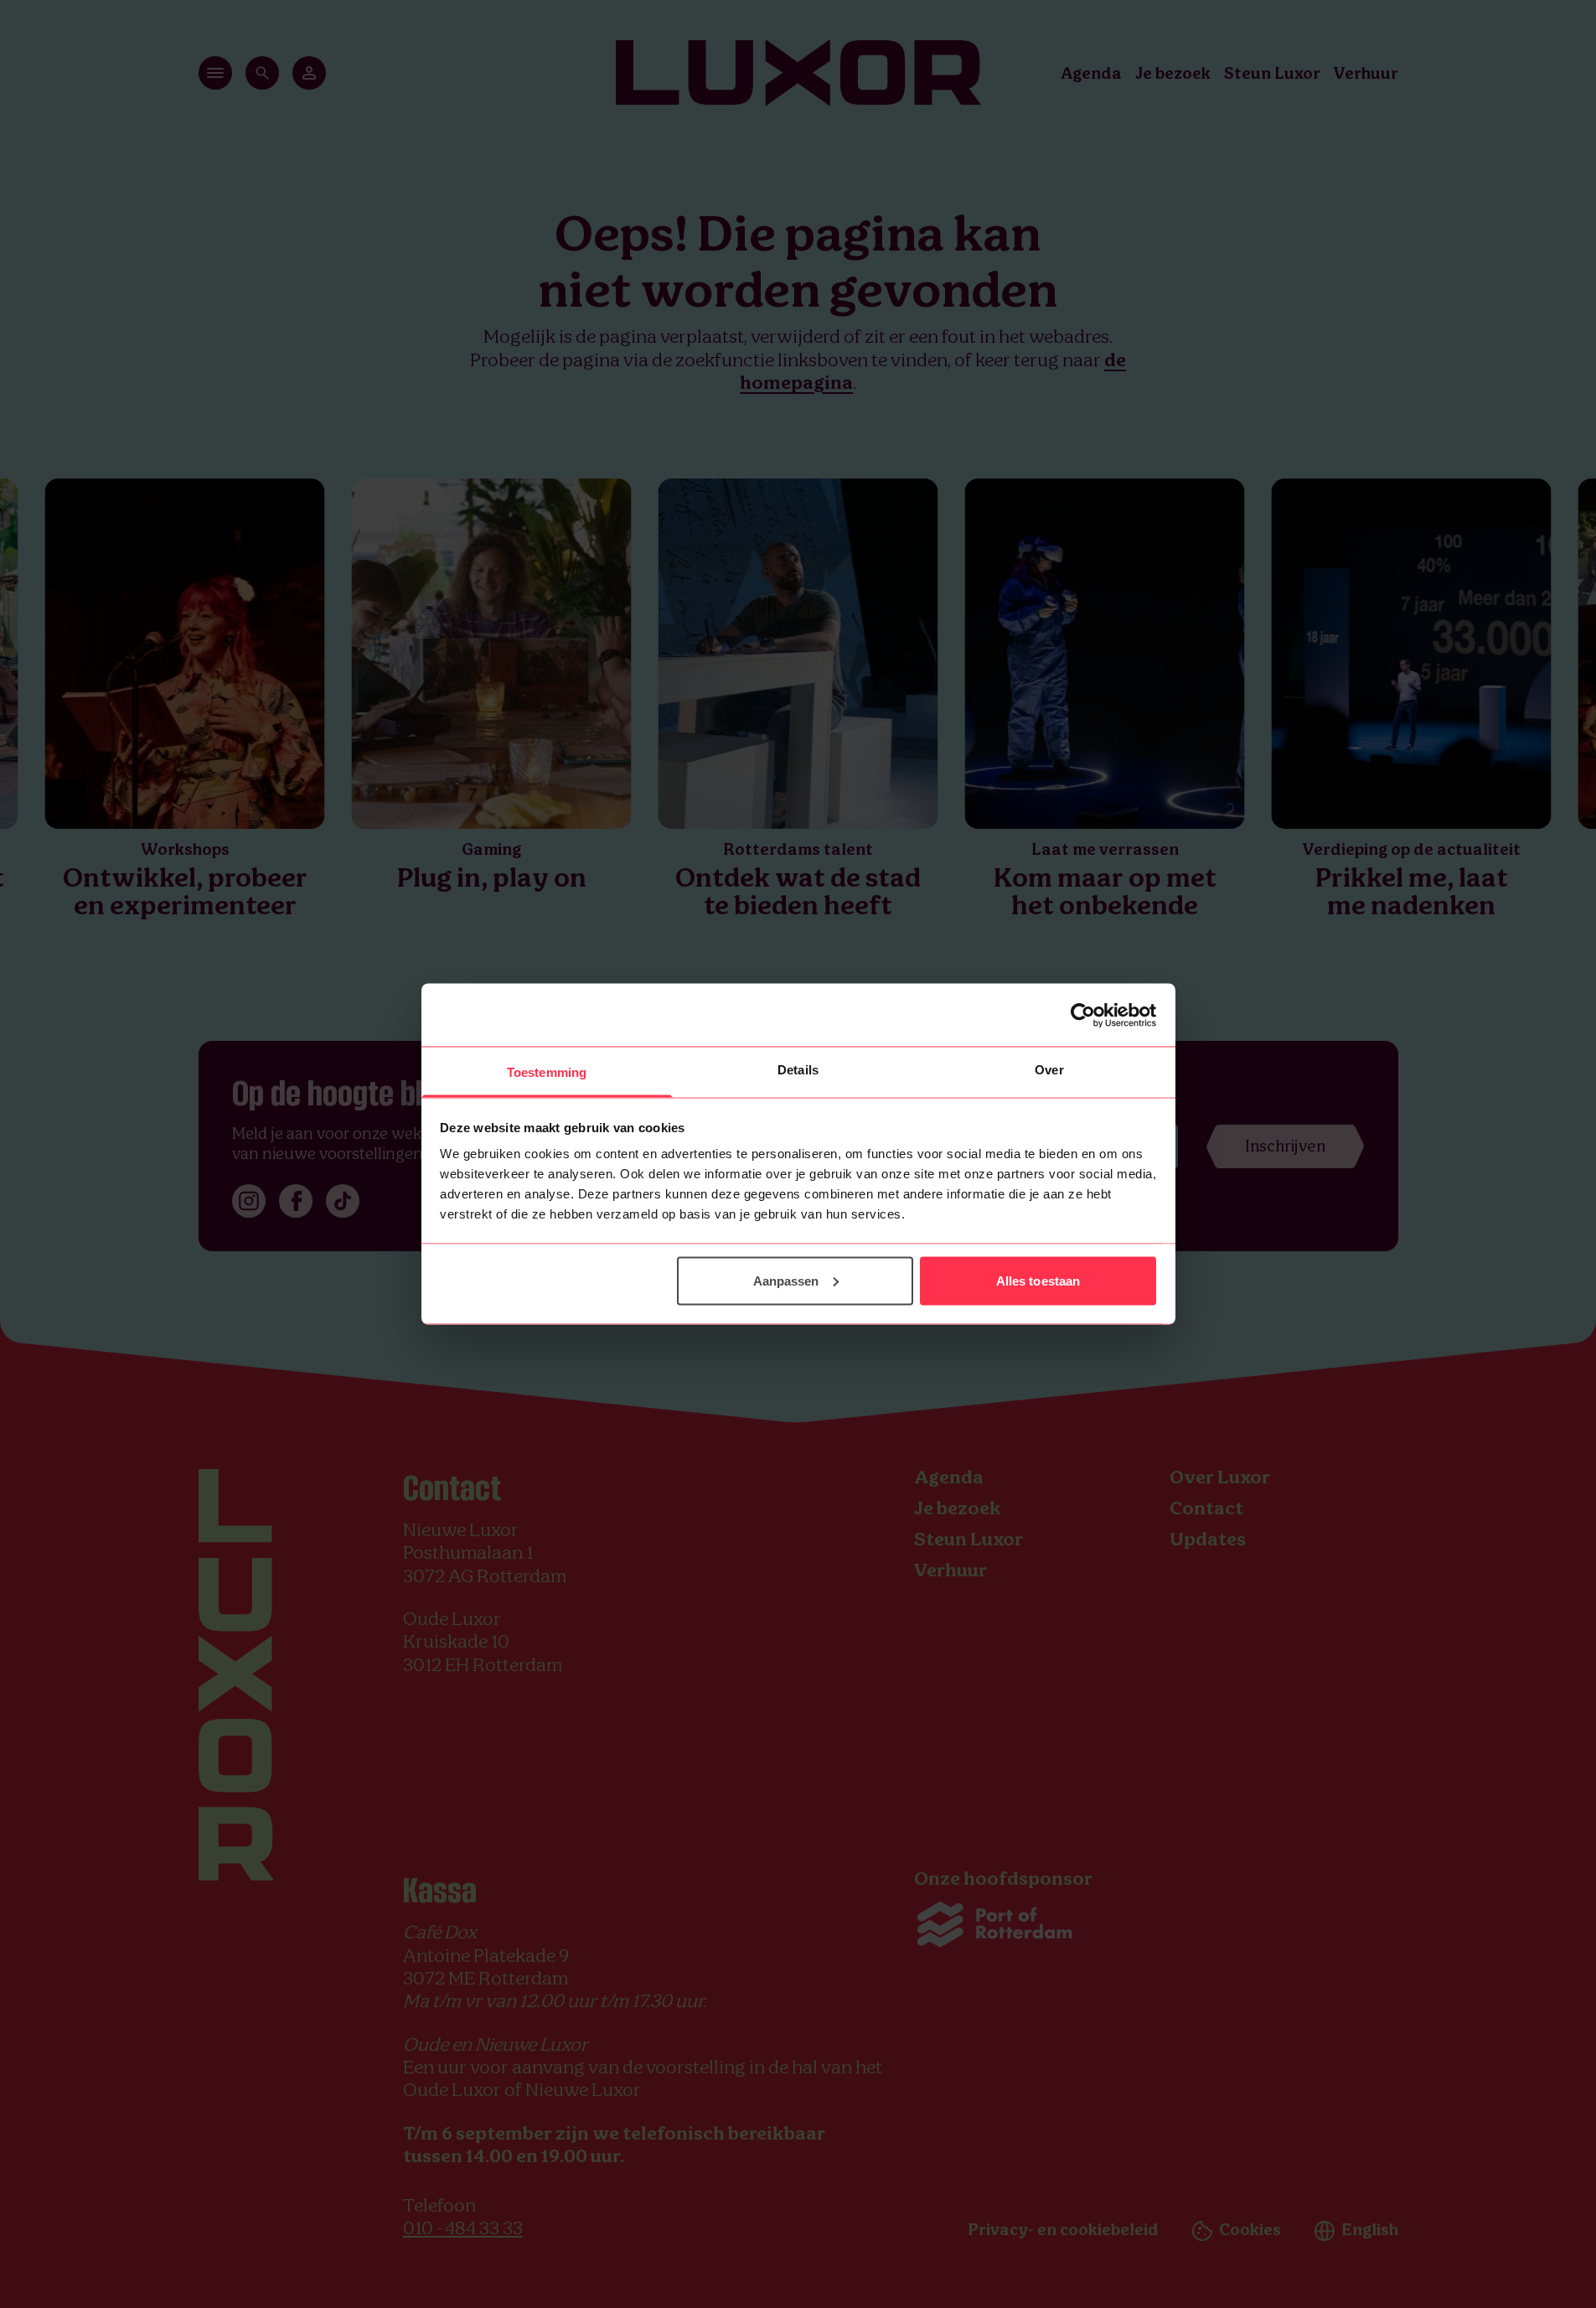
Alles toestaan (1038, 1280)
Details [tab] (798, 1070)
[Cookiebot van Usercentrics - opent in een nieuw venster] (1083, 1015)
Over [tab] (1049, 1070)
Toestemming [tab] (547, 1072)
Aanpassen (786, 1280)
